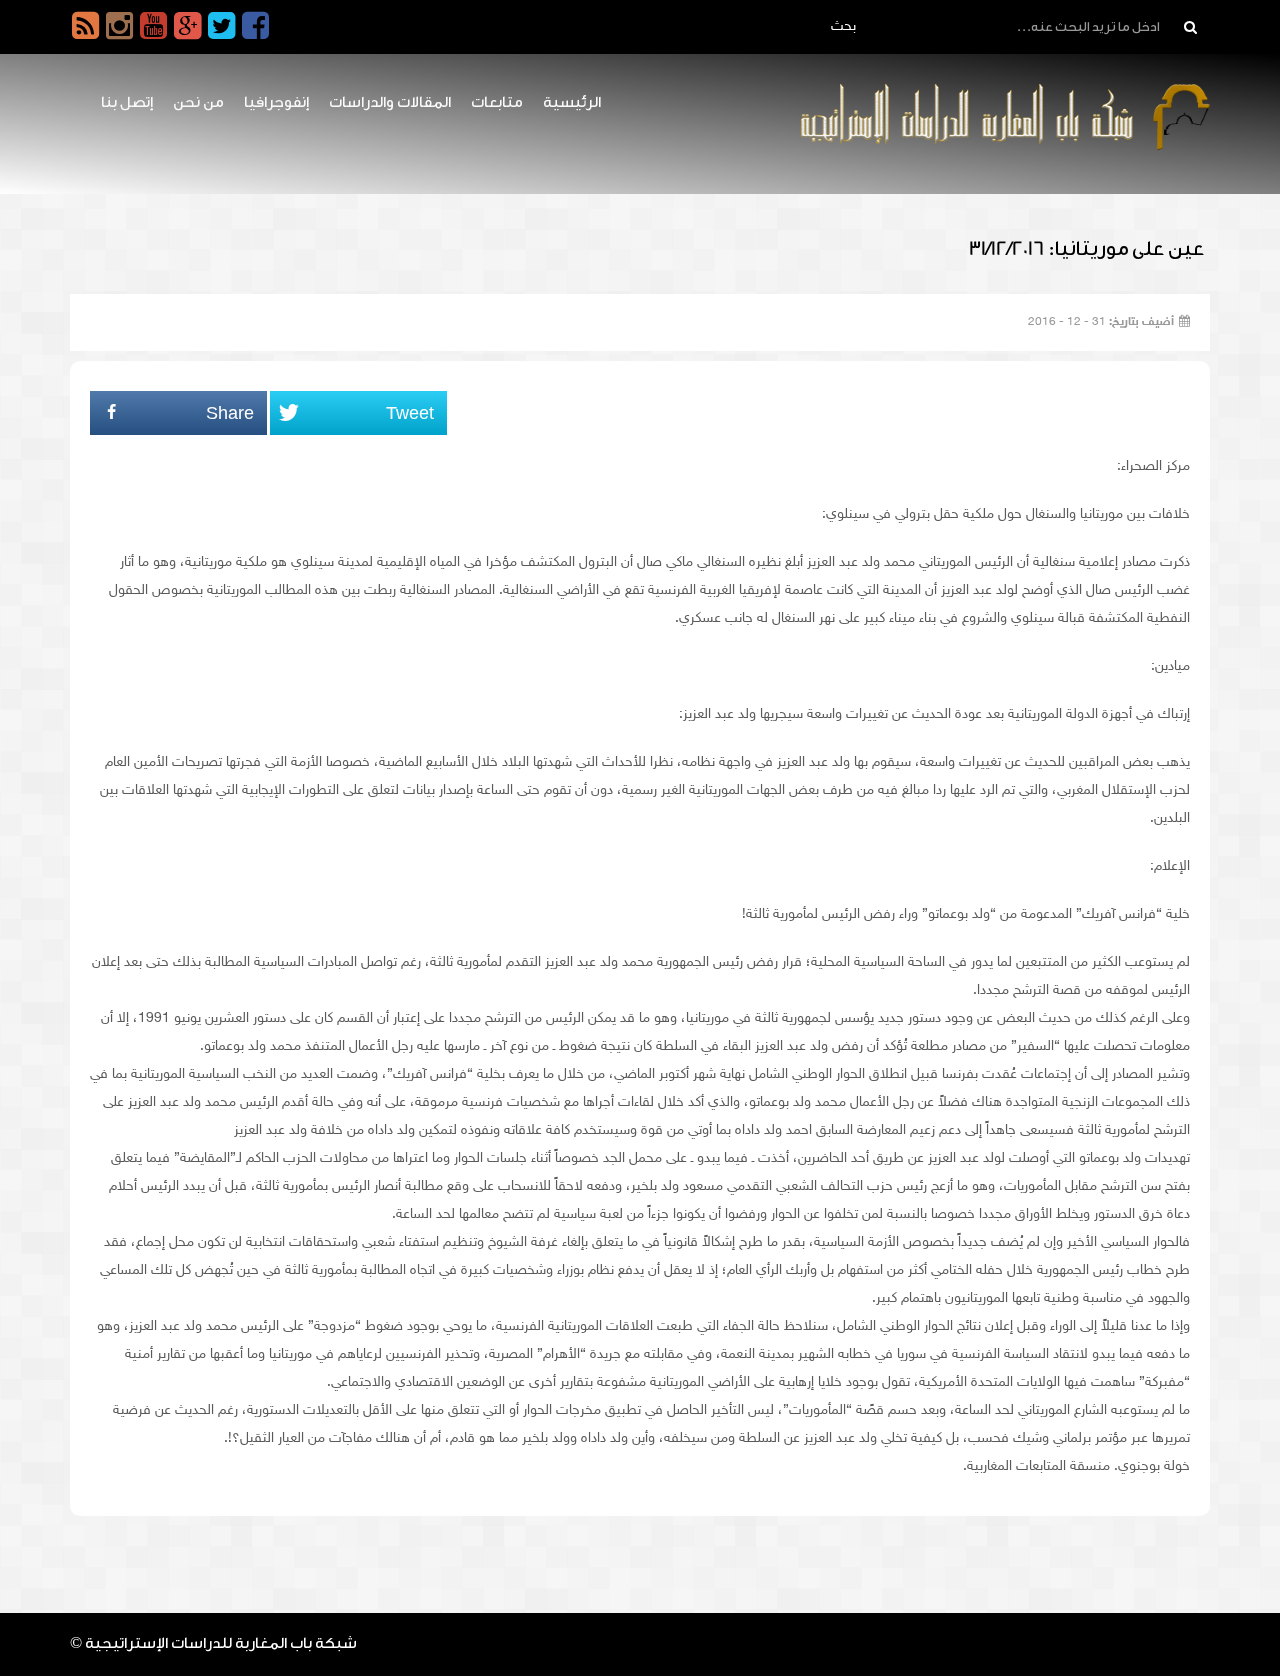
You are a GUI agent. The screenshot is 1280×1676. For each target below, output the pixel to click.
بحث (843, 26)
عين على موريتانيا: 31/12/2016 (1087, 249)
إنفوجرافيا (276, 102)
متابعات (497, 102)
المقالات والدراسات (390, 102)
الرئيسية (572, 102)
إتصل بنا (127, 102)
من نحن (198, 102)
